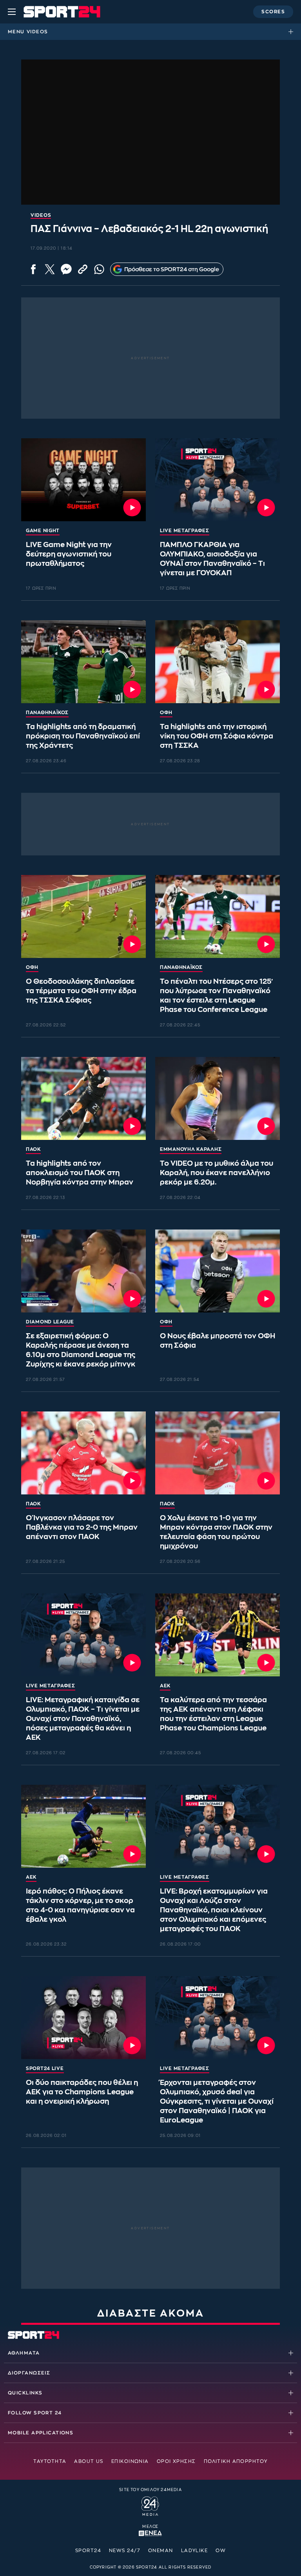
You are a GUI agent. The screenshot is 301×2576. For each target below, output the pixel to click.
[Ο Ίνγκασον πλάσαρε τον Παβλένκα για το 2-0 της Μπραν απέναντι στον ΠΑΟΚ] (83, 1453)
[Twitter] (50, 269)
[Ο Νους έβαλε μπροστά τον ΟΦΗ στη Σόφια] (218, 1271)
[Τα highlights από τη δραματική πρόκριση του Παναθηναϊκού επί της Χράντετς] (83, 662)
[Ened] (150, 2533)
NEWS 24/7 (125, 2551)
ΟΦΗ (166, 713)
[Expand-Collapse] (293, 32)
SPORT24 (88, 2551)
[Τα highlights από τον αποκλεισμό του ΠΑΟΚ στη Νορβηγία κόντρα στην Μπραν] (83, 1098)
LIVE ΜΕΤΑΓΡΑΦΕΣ (185, 531)
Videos (37, 32)
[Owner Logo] (150, 2505)
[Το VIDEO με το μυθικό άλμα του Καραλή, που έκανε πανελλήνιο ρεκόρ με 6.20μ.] (218, 1098)
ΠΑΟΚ (33, 1149)
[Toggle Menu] (12, 12)
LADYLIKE (195, 2551)
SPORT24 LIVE (45, 2068)
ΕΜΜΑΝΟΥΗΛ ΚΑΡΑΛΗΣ (191, 1149)
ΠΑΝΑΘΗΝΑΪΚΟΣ (47, 713)
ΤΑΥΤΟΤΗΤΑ (50, 2461)
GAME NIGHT (43, 531)
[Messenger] (66, 269)
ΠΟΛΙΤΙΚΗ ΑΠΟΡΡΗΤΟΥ (236, 2461)
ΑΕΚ (165, 1686)
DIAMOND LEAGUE (50, 1322)
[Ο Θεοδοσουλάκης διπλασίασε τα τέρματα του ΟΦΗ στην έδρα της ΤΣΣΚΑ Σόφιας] (83, 916)
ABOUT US (89, 2461)
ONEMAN (161, 2551)
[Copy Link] (83, 269)
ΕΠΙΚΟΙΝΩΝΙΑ (130, 2461)
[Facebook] (33, 269)
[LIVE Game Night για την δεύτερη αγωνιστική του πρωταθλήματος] (83, 480)
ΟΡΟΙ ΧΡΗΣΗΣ (176, 2461)
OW (221, 2551)
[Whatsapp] (99, 269)
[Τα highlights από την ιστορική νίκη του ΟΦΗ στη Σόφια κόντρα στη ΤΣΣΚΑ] (218, 662)
